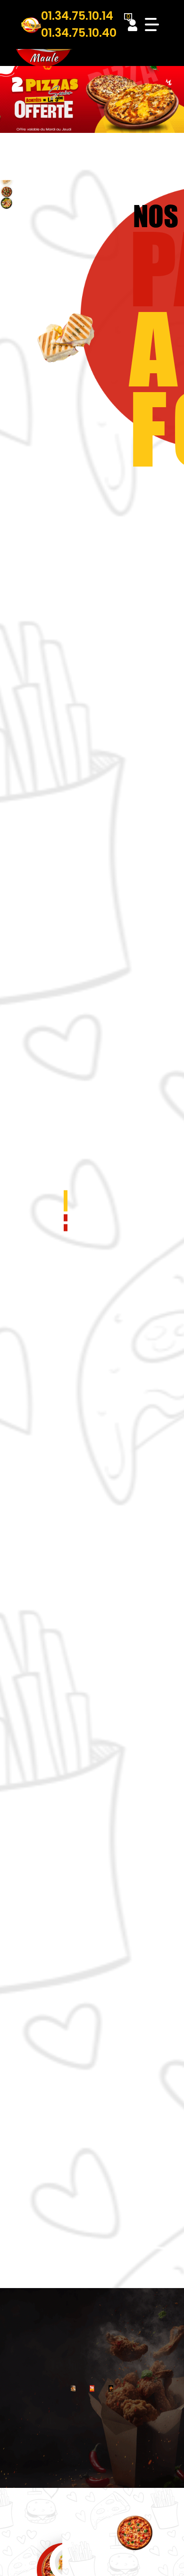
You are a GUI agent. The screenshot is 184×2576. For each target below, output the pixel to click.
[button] (66, 1201)
